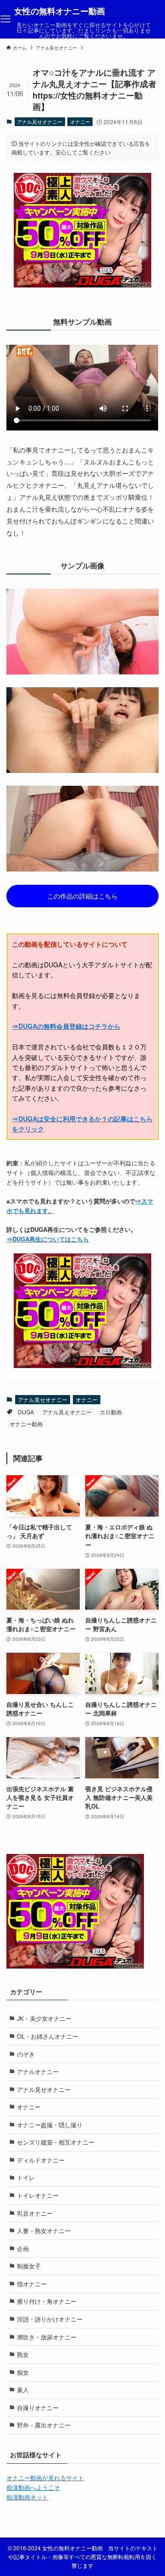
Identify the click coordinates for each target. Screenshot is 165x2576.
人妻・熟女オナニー (44, 2231)
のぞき (26, 2054)
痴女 (23, 2372)
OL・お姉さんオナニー (48, 2036)
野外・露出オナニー (44, 2425)
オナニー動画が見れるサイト (45, 2478)
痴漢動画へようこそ (33, 2487)
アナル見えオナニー (67, 1412)
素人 (23, 2390)
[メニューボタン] (5, 19)
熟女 (23, 2354)
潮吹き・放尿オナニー (47, 2337)
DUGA (26, 1412)
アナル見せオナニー (40, 121)
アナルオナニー (38, 2071)
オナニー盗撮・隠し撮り (50, 2125)
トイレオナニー (38, 2195)
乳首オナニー (35, 2213)
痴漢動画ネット (27, 2497)
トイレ (26, 2177)
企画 (23, 2248)
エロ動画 (111, 1412)
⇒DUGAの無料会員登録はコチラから (66, 1026)
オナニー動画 (26, 1424)
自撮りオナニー (38, 2408)
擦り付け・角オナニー (47, 2301)
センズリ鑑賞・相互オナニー (56, 2142)
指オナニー (32, 2284)
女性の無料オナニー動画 (60, 11)
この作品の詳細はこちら (82, 896)
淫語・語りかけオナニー (50, 2319)
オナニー (80, 121)
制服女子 (29, 2266)
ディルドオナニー (41, 2160)
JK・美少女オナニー (44, 2018)
